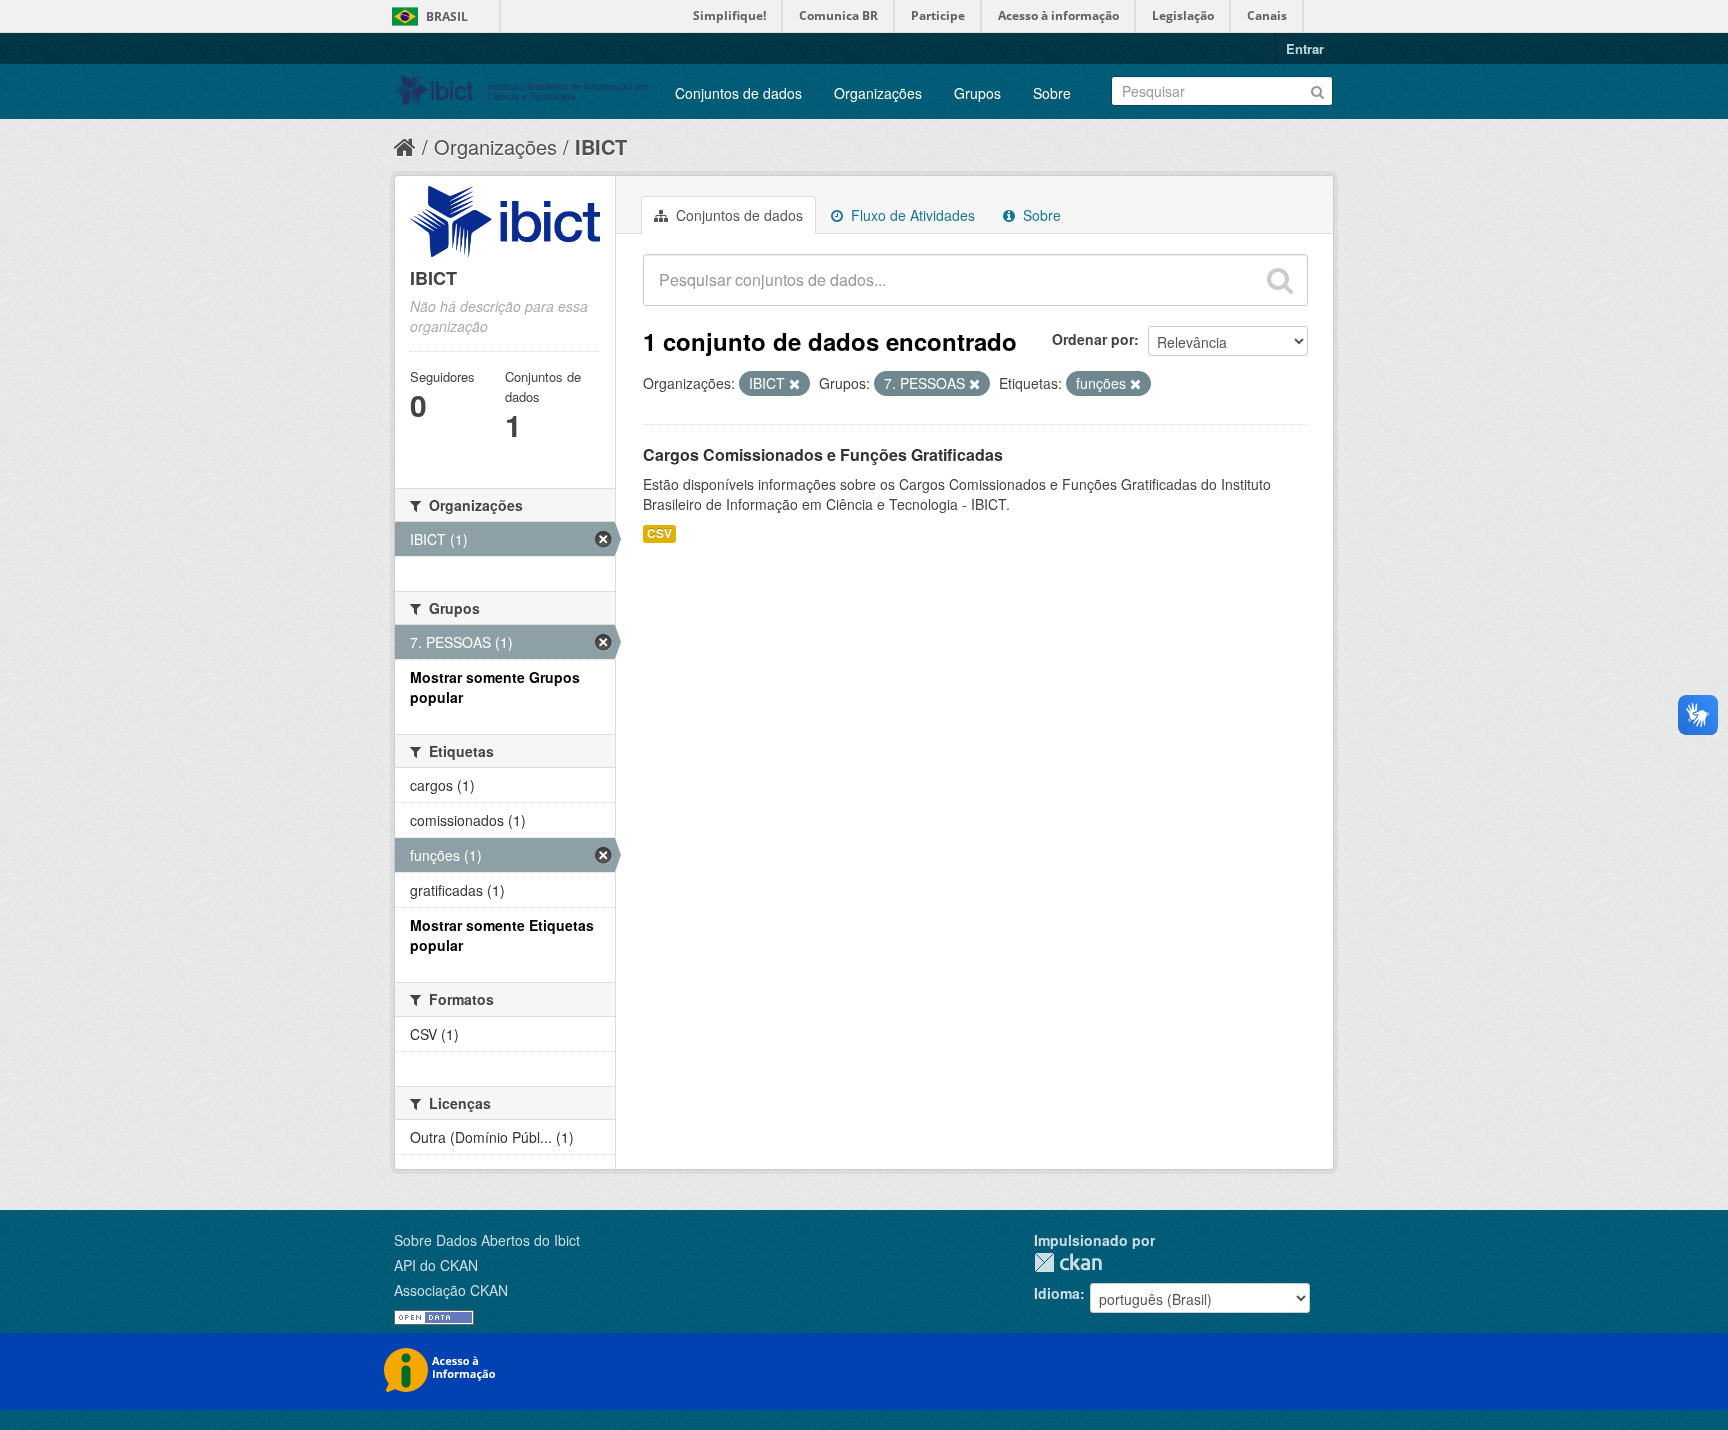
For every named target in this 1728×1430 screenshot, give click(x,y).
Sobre (1052, 93)
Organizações (878, 93)
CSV (659, 533)
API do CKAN (436, 1265)
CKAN (1068, 1262)
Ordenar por (1093, 339)
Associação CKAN (451, 1290)
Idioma (1057, 1293)
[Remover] (794, 384)
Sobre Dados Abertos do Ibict (487, 1240)
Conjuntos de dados (738, 93)
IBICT (601, 146)
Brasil (447, 16)
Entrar (1305, 48)
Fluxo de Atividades (911, 215)
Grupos (977, 93)
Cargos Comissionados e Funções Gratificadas (823, 454)
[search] (1280, 280)
